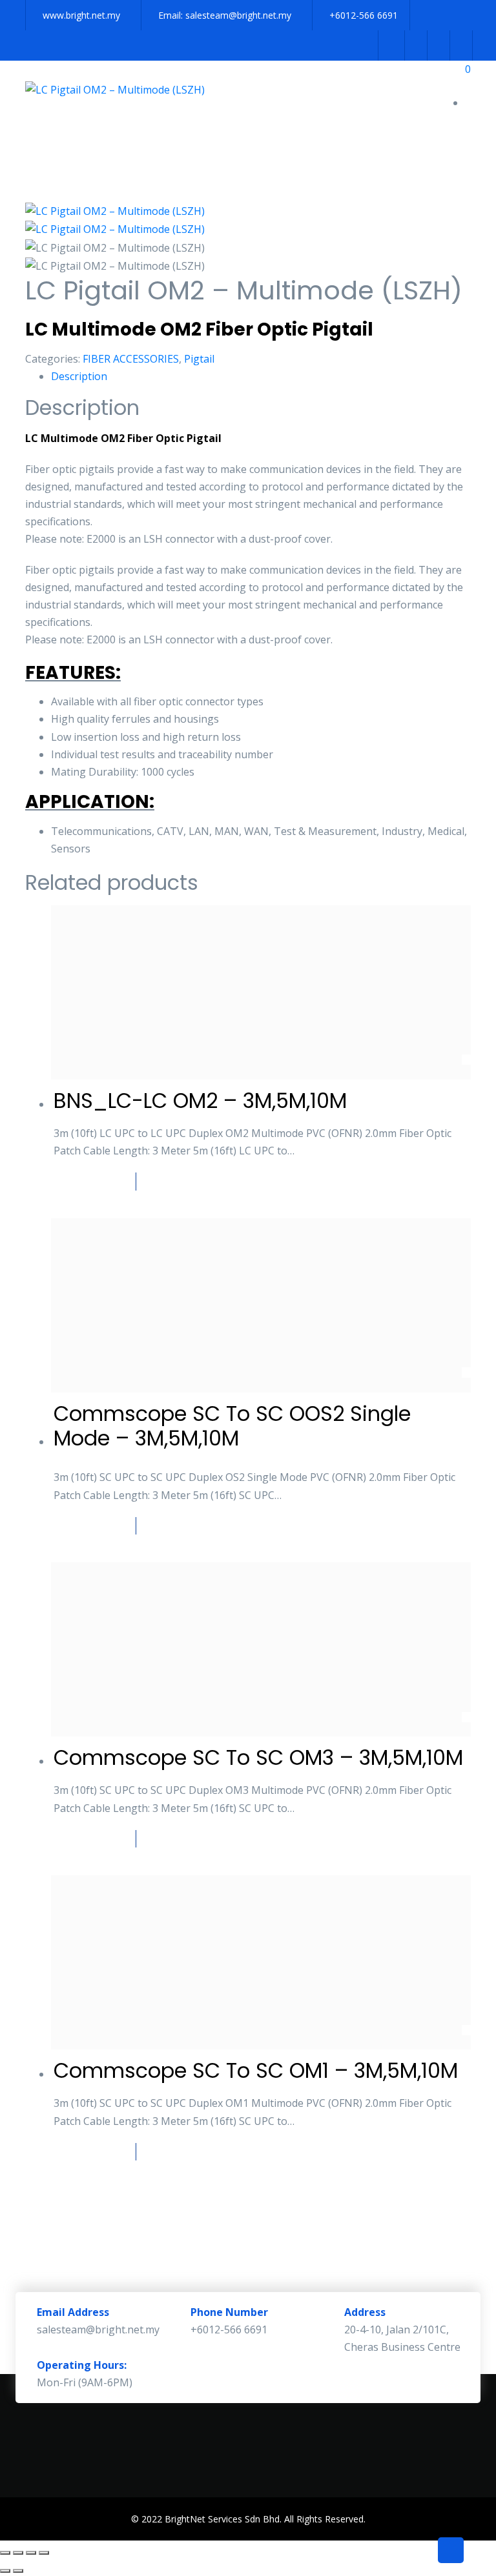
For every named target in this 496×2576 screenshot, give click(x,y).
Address (365, 2312)
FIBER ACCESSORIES (131, 359)
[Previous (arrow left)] (5, 2571)
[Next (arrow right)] (18, 2571)
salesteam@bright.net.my (238, 15)
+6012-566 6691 (364, 15)
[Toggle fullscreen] (18, 2553)
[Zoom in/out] (5, 2553)
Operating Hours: (82, 2365)
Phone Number (229, 2312)
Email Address (73, 2312)
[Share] (31, 2553)
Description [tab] (79, 376)
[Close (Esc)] (44, 2553)
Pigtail (199, 359)
